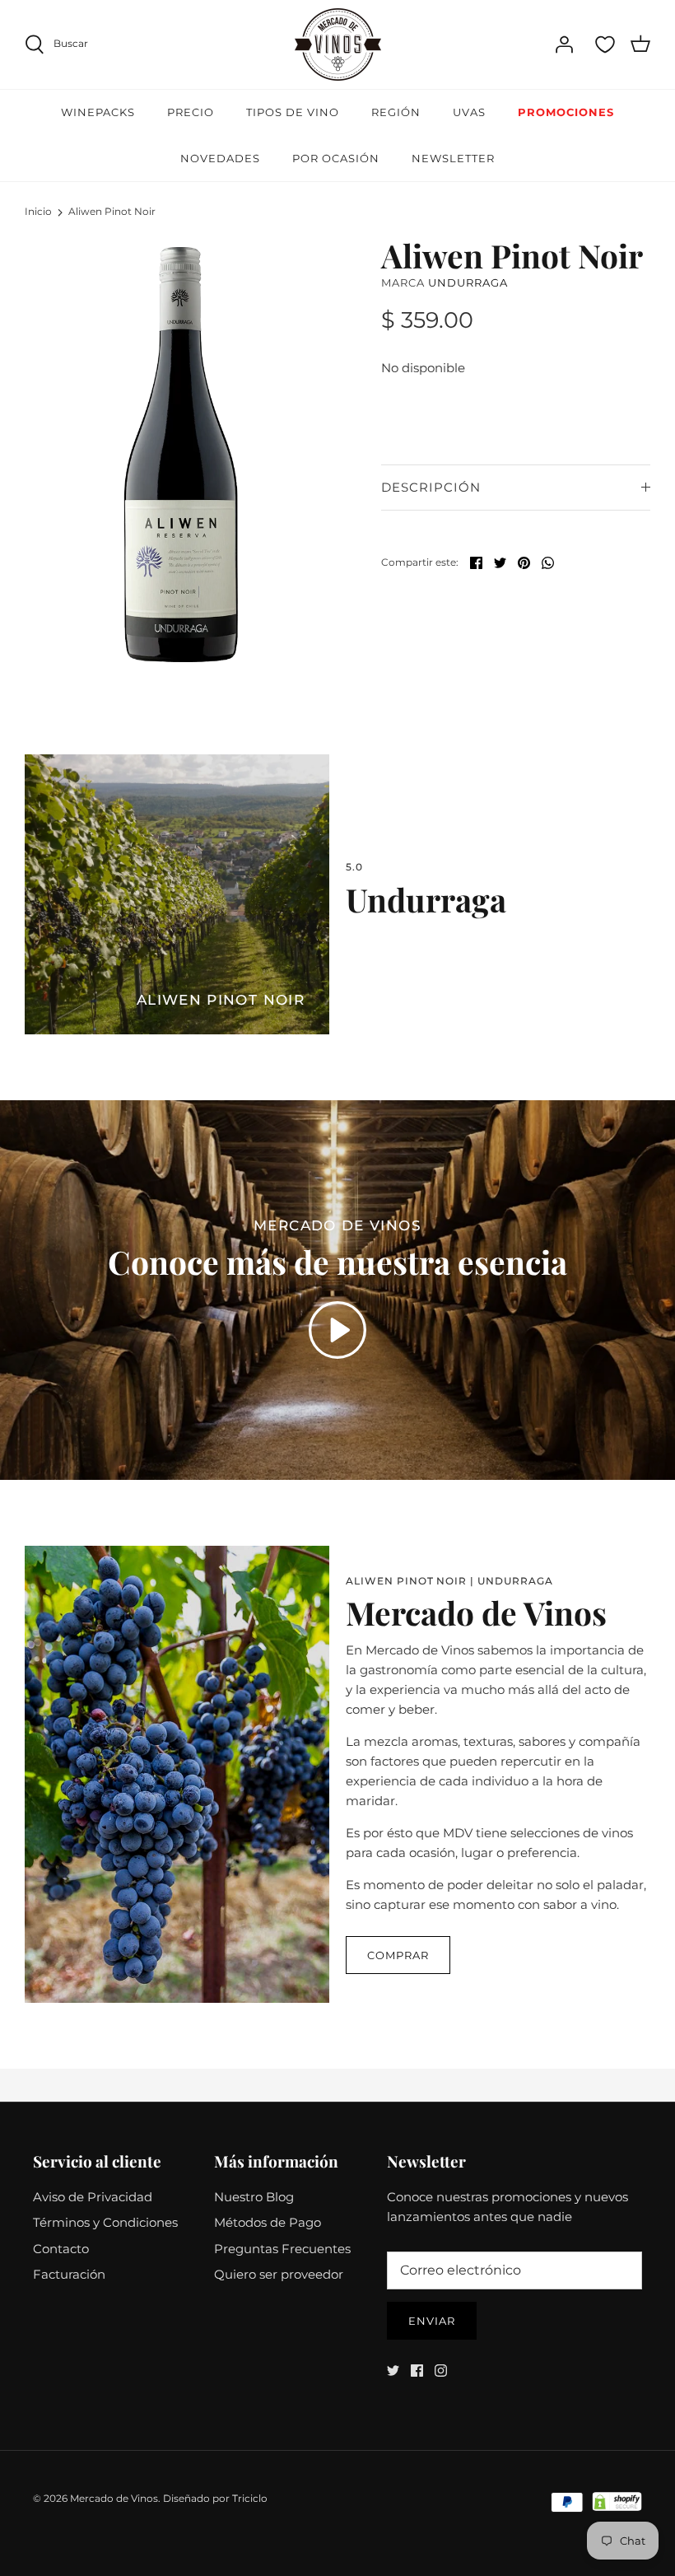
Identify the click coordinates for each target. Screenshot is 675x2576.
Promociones (566, 112)
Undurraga (468, 282)
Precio (191, 112)
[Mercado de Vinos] (338, 44)
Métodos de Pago (268, 2222)
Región (396, 112)
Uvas (469, 112)
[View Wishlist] (605, 44)
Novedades (220, 158)
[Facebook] (417, 2371)
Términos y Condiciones (105, 2222)
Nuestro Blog (254, 2197)
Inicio (38, 212)
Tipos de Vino (293, 112)
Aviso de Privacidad (93, 2197)
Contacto (61, 2249)
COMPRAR (398, 1955)
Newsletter (453, 158)
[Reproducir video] (337, 1330)
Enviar (432, 2321)
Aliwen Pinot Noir (112, 212)
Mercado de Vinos (114, 2498)
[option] (181, 454)
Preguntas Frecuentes (282, 2249)
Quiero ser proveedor (279, 2274)
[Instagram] (441, 2371)
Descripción (431, 487)
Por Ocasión (336, 158)
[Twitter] (393, 2371)
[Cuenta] (564, 44)
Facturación (69, 2274)
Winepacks (98, 112)
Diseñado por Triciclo (215, 2498)
